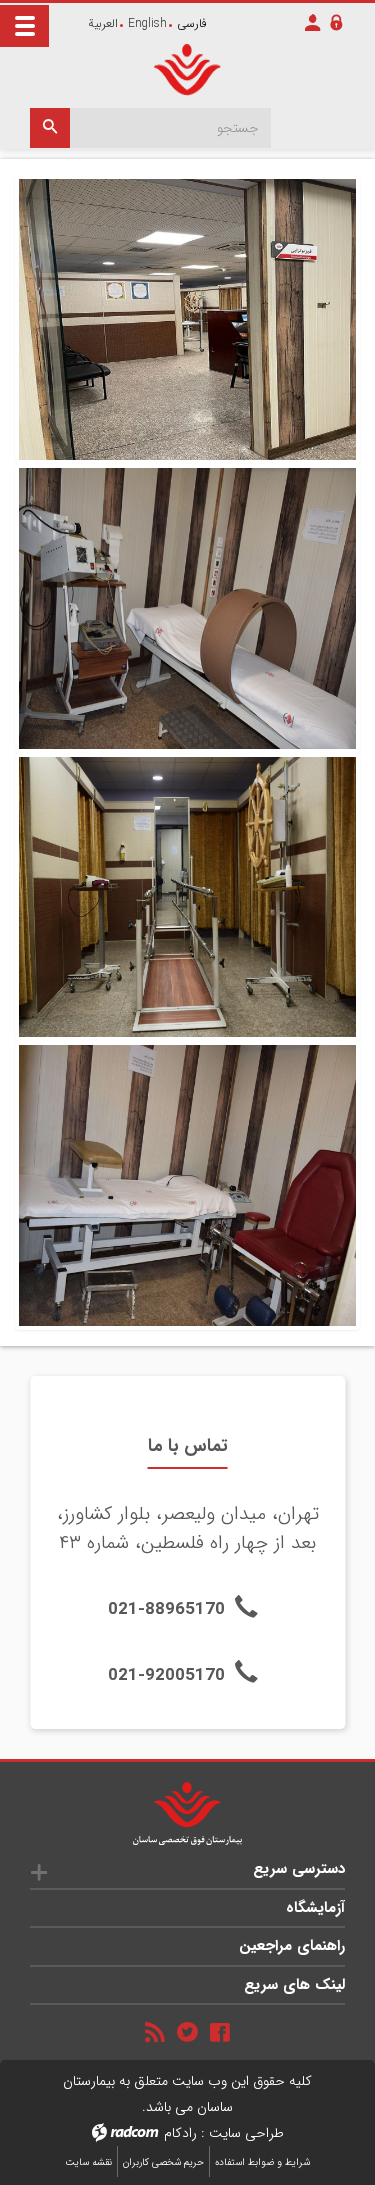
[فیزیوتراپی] (187, 897)
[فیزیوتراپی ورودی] (187, 319)
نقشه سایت (88, 2162)
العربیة (103, 23)
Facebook (220, 2032)
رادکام (180, 2133)
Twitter (187, 2031)
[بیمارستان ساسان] (187, 70)
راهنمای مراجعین (292, 1946)
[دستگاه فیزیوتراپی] (187, 608)
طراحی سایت (246, 2133)
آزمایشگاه (315, 1908)
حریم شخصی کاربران (163, 2162)
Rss (155, 2032)
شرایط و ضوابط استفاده (262, 2162)
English (147, 23)
